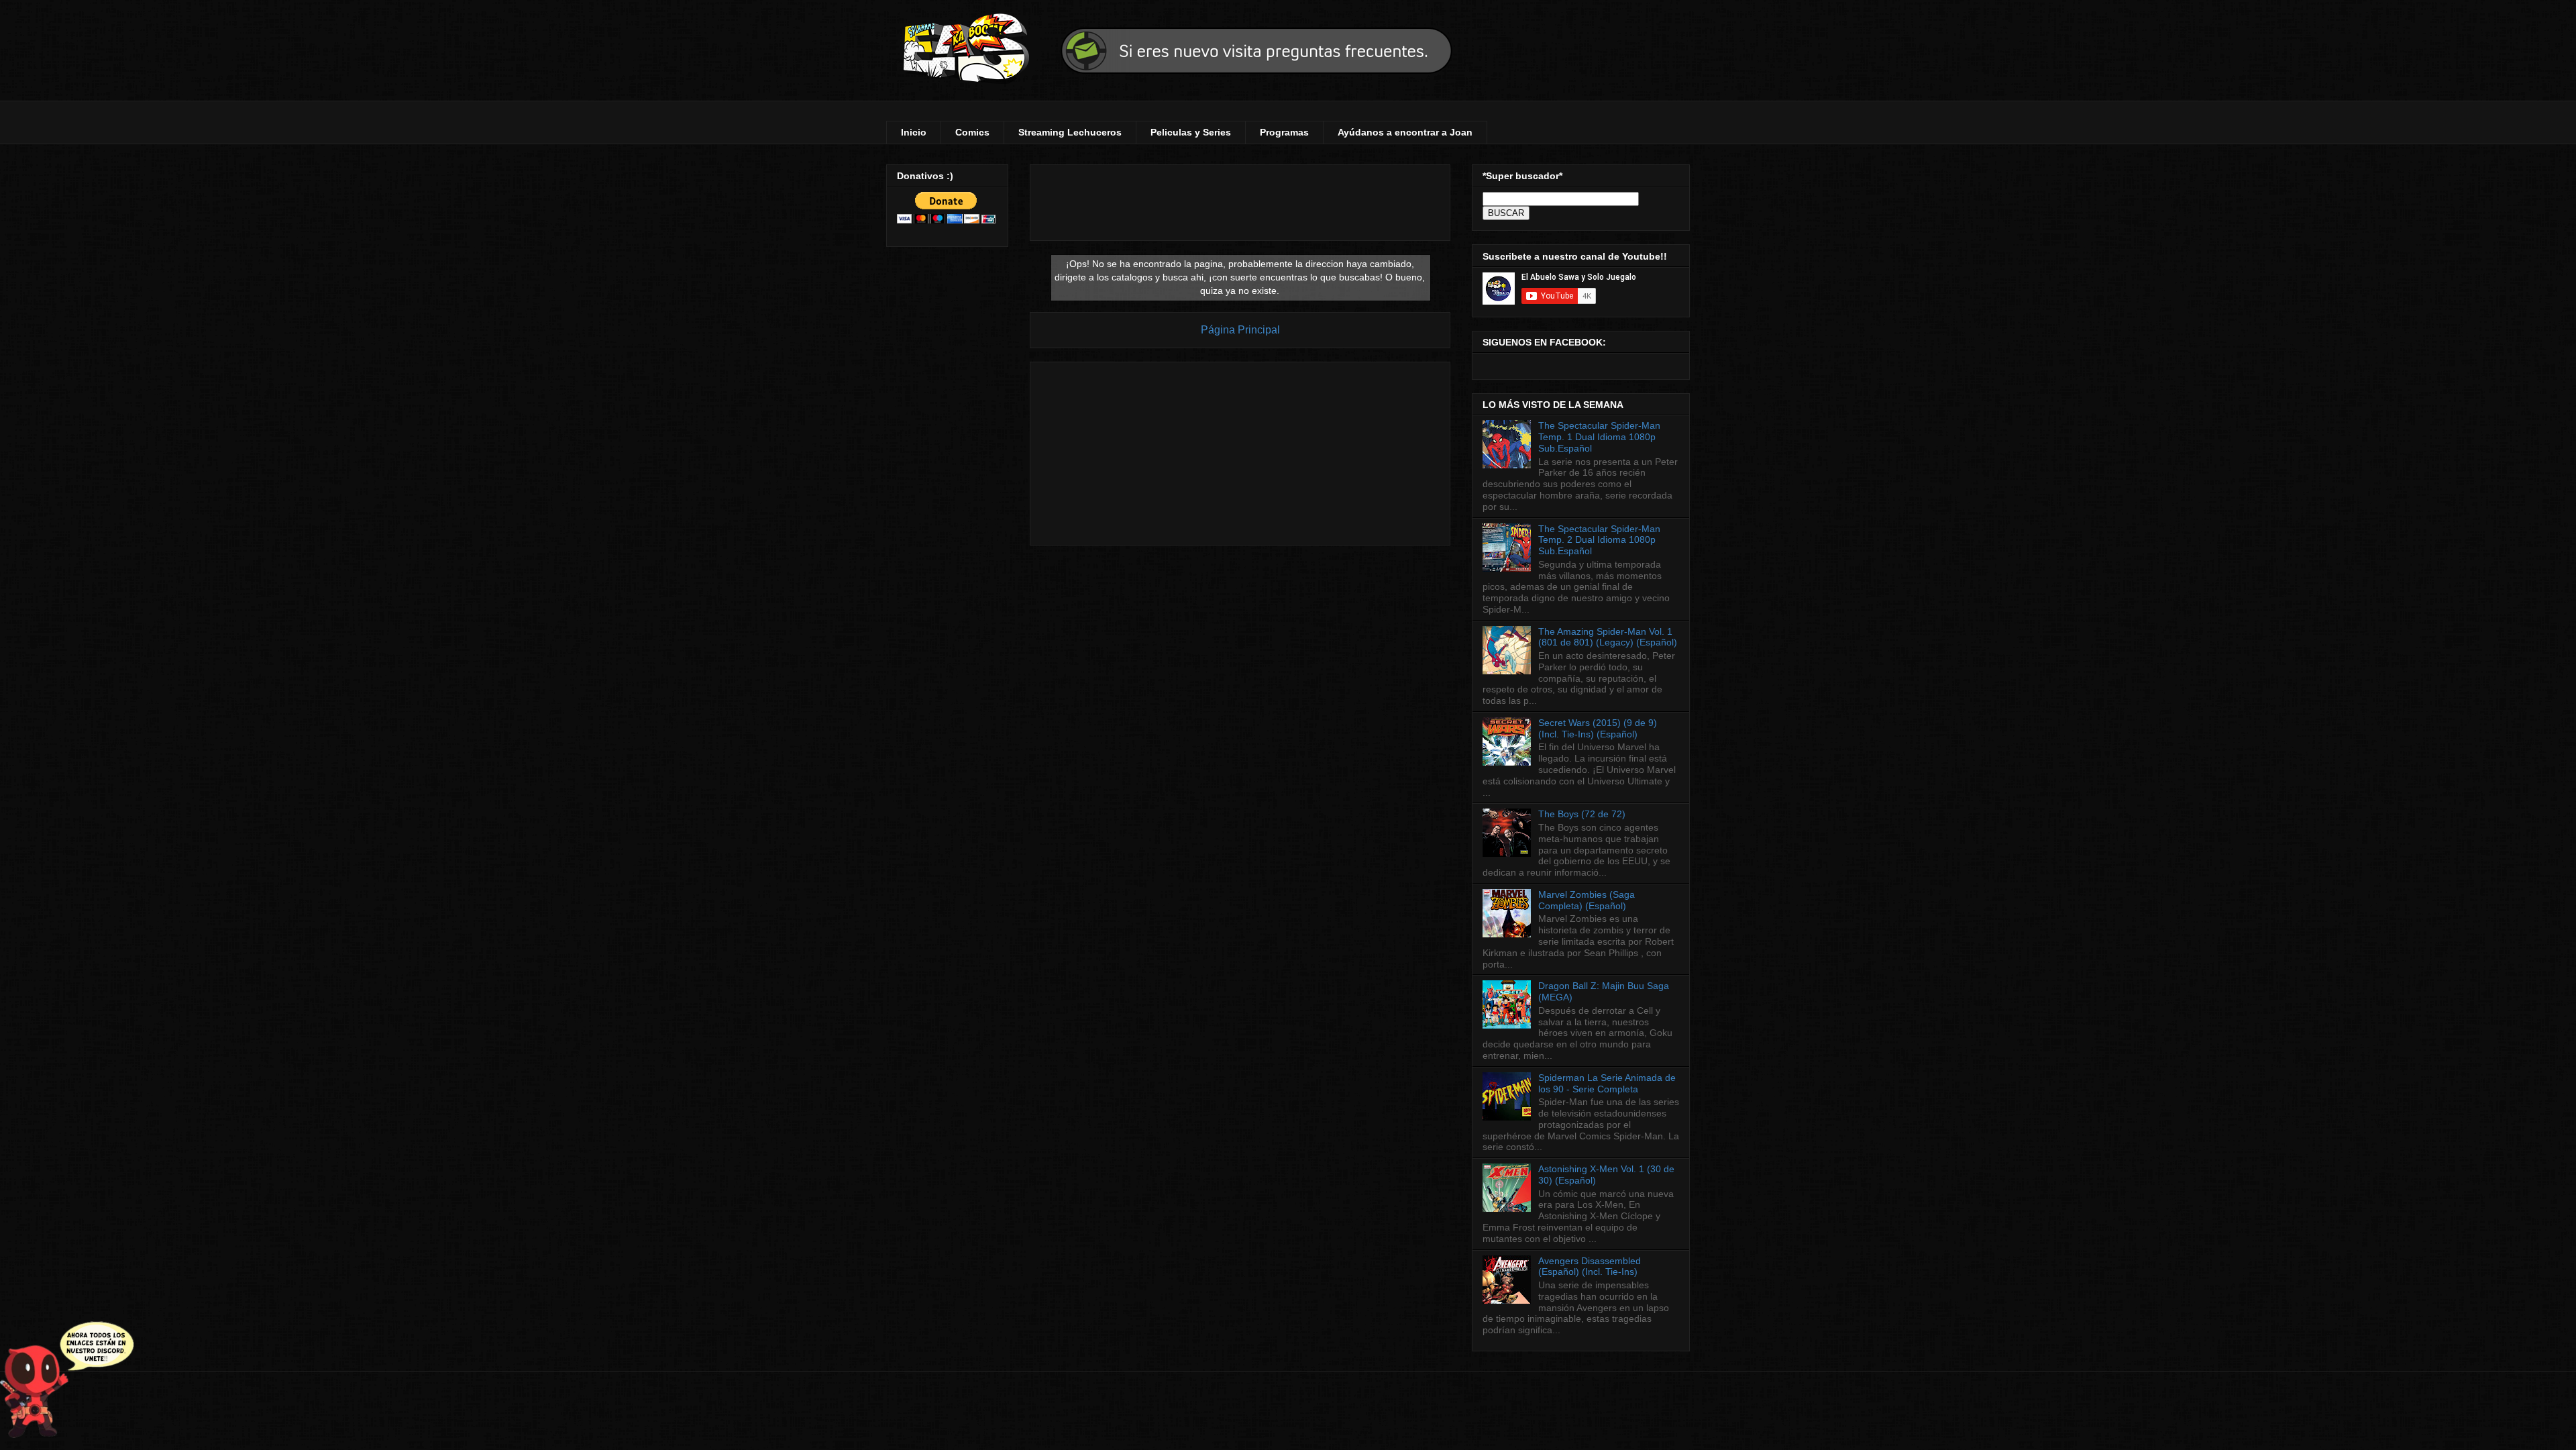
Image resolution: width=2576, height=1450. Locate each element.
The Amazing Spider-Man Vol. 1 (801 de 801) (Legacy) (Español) (1608, 637)
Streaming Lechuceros (1070, 132)
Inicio (914, 132)
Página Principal (1240, 330)
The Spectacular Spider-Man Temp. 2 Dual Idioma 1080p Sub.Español (1599, 540)
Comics (972, 132)
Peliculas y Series (1191, 132)
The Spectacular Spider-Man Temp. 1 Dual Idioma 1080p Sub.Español (1599, 437)
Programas (1284, 132)
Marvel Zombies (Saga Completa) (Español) (1587, 900)
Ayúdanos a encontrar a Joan (1405, 132)
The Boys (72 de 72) (1582, 814)
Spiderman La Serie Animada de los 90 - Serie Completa (1607, 1083)
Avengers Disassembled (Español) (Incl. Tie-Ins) (1590, 1266)
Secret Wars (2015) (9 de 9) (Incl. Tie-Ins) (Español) (1598, 728)
